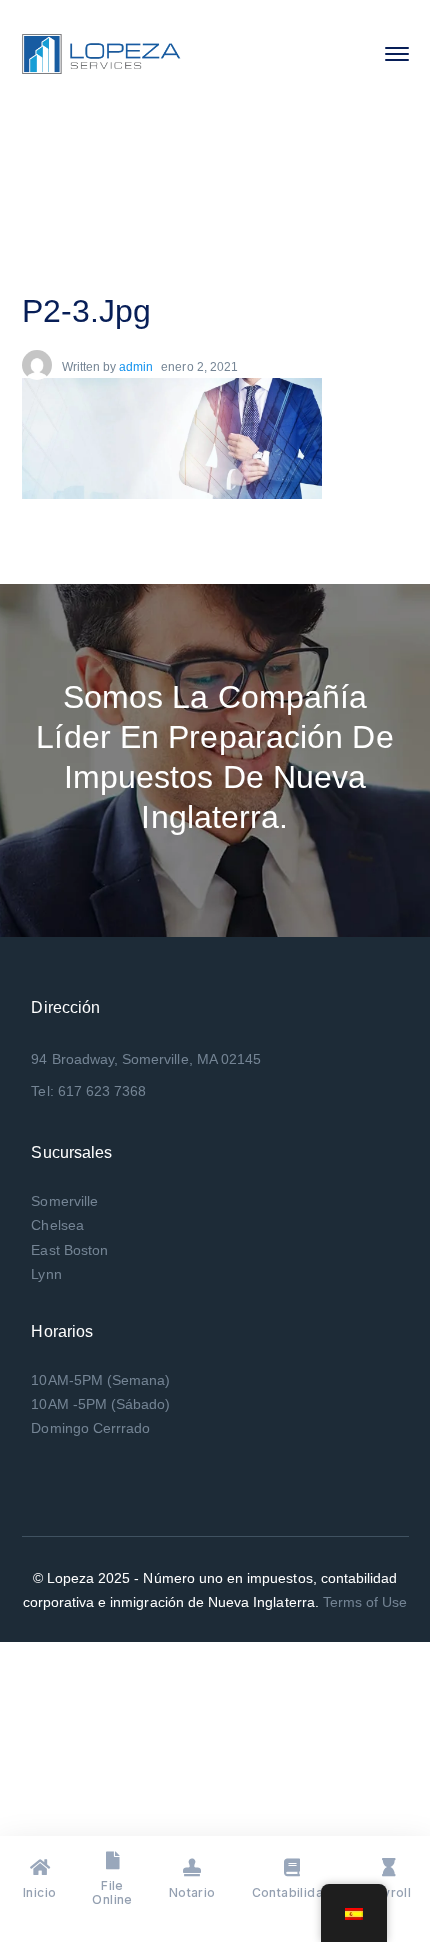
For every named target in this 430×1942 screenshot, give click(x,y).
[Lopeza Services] (102, 52)
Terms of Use (365, 1602)
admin (136, 367)
